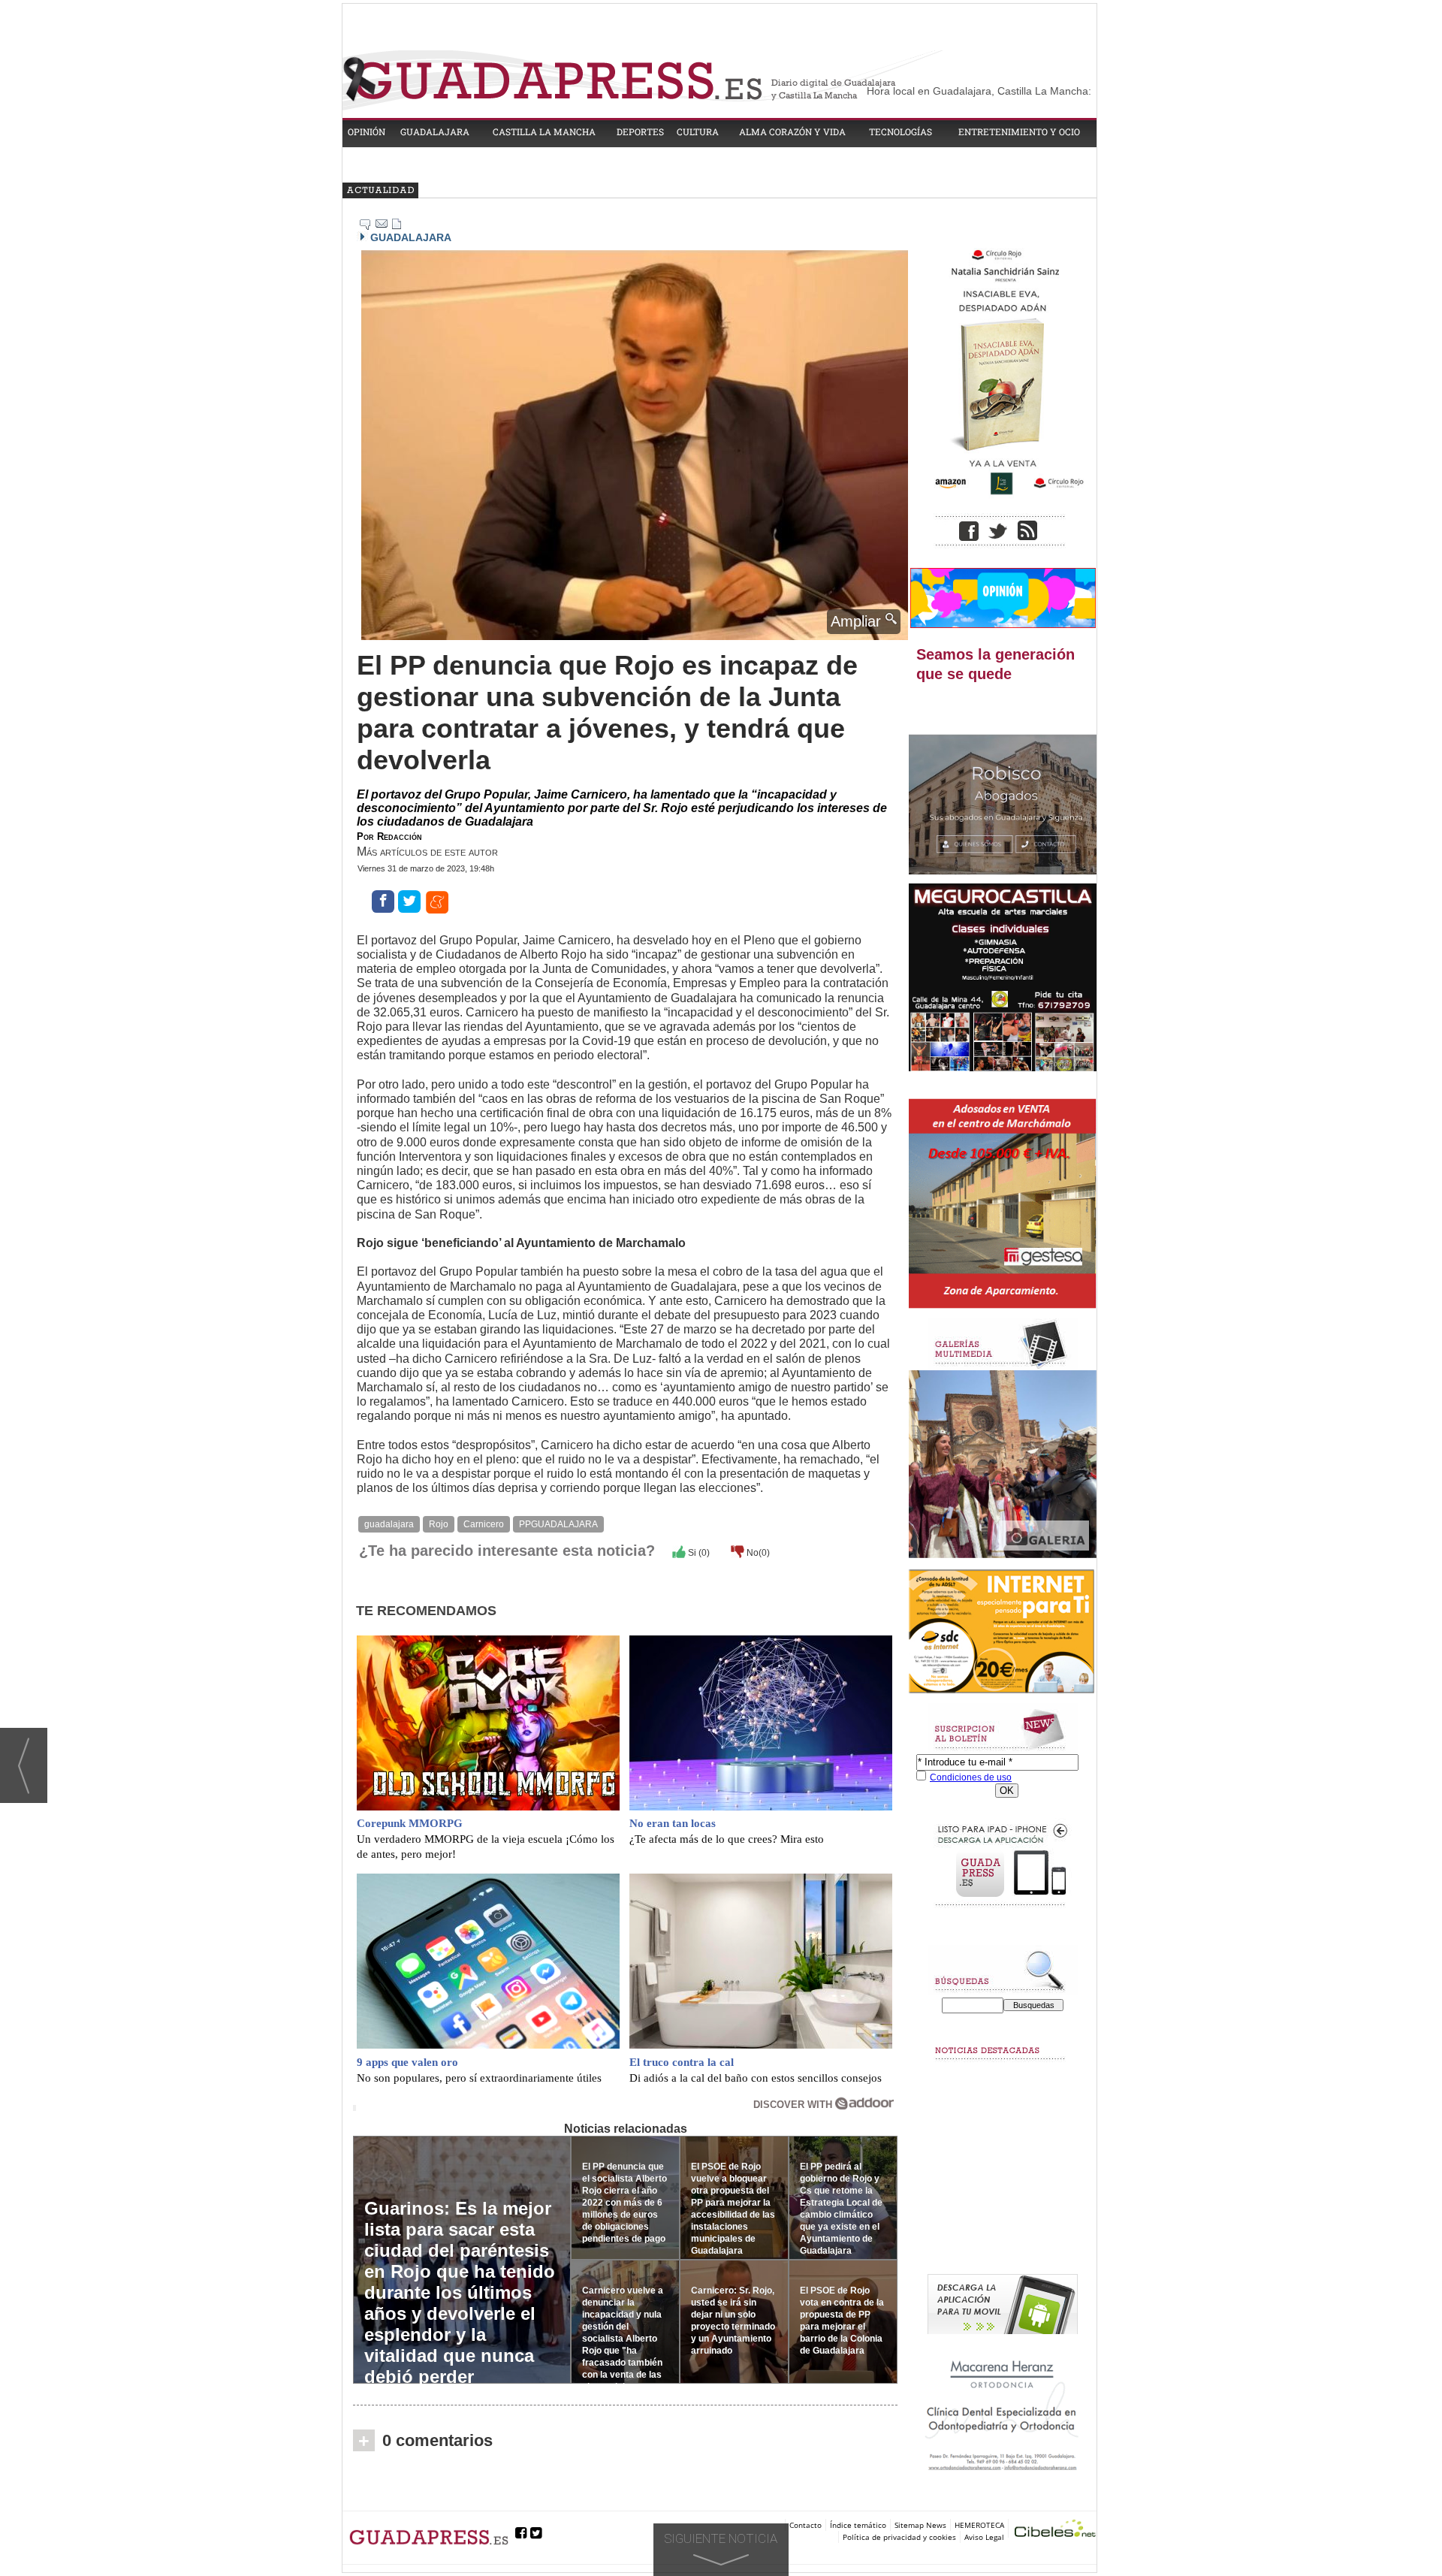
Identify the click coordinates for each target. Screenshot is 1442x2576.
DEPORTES (640, 131)
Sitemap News (920, 2525)
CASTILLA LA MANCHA (544, 131)
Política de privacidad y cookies (899, 2537)
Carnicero (484, 1524)
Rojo (439, 1524)
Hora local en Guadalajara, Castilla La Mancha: (979, 91)
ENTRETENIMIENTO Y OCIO (1019, 131)
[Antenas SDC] (1003, 1632)
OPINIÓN (367, 131)
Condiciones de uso (971, 1777)
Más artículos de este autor (427, 852)
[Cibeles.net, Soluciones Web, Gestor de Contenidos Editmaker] (1055, 2531)
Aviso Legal (984, 2537)
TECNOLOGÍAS (900, 131)
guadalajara (389, 1524)
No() (757, 1553)
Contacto (805, 2525)
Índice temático (858, 2525)
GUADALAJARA (435, 131)
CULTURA (698, 131)
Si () (698, 1553)
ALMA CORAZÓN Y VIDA (792, 131)
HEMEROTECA (979, 2525)
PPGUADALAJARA (558, 1524)
